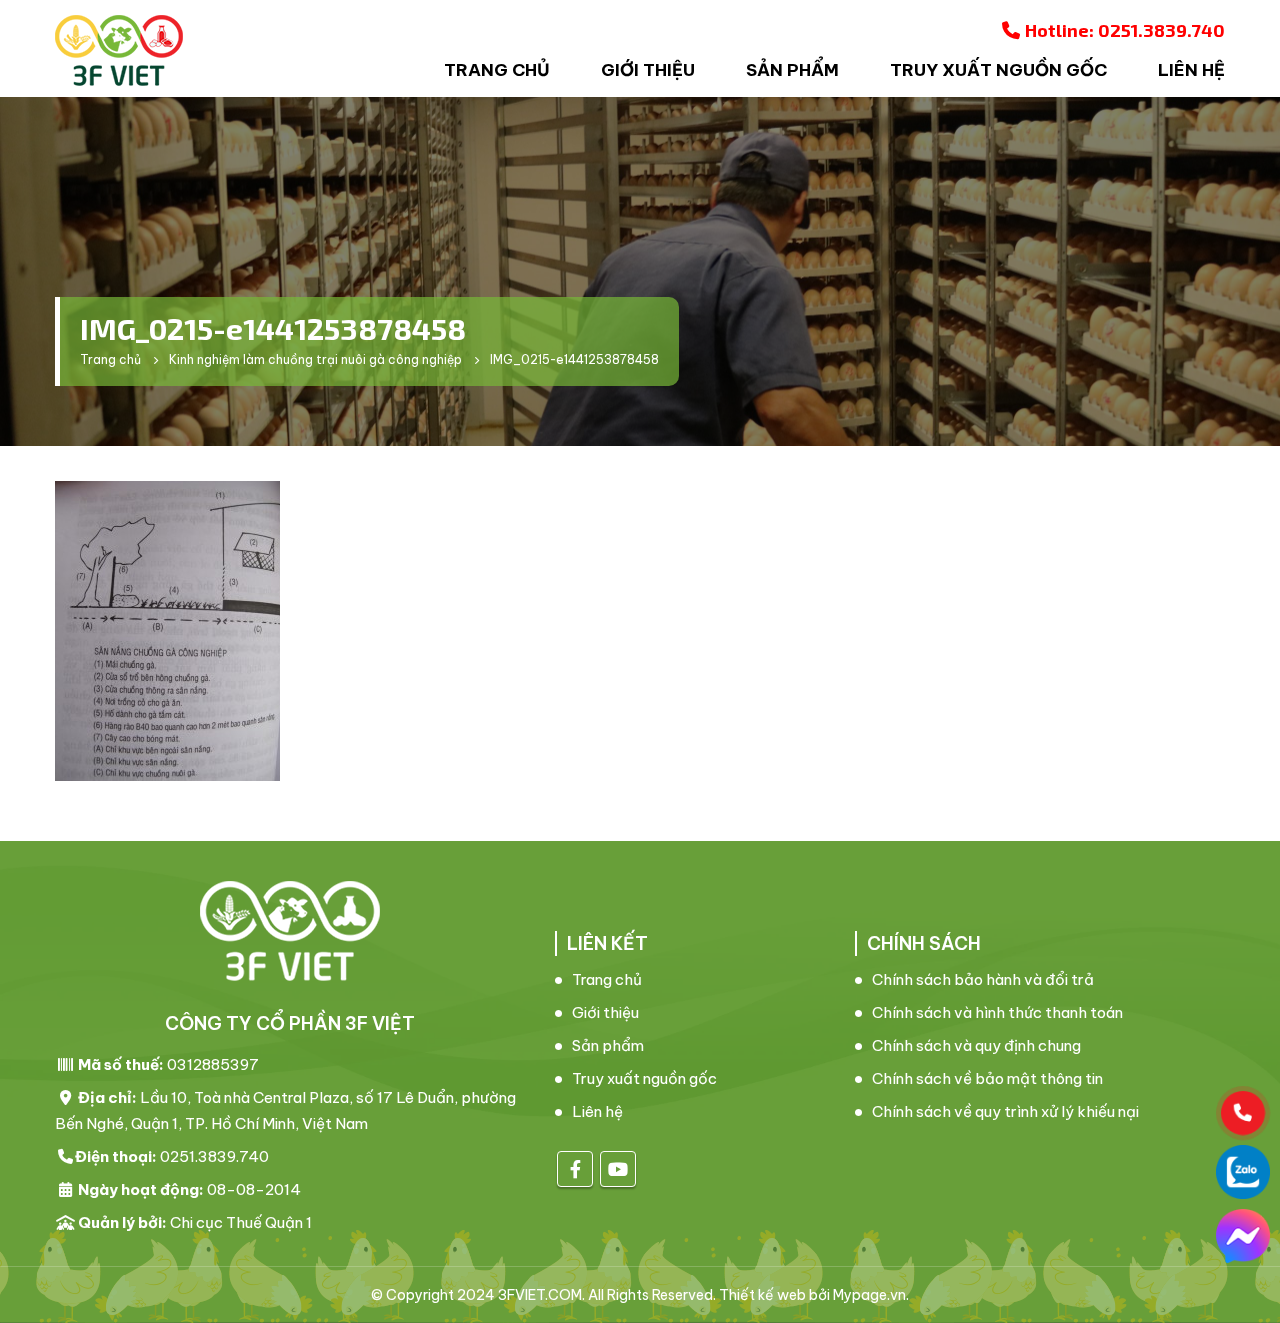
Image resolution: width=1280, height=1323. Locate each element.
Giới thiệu (648, 70)
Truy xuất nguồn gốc (998, 70)
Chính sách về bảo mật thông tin (987, 1078)
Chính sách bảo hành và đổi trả (983, 979)
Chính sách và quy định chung (976, 1045)
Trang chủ (497, 70)
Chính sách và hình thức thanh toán (997, 1012)
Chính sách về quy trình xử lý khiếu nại (1005, 1111)
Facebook (575, 1169)
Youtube (618, 1169)
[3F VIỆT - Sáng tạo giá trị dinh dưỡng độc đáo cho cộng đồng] (119, 50)
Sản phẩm (792, 70)
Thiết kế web (762, 1295)
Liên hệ (1191, 70)
